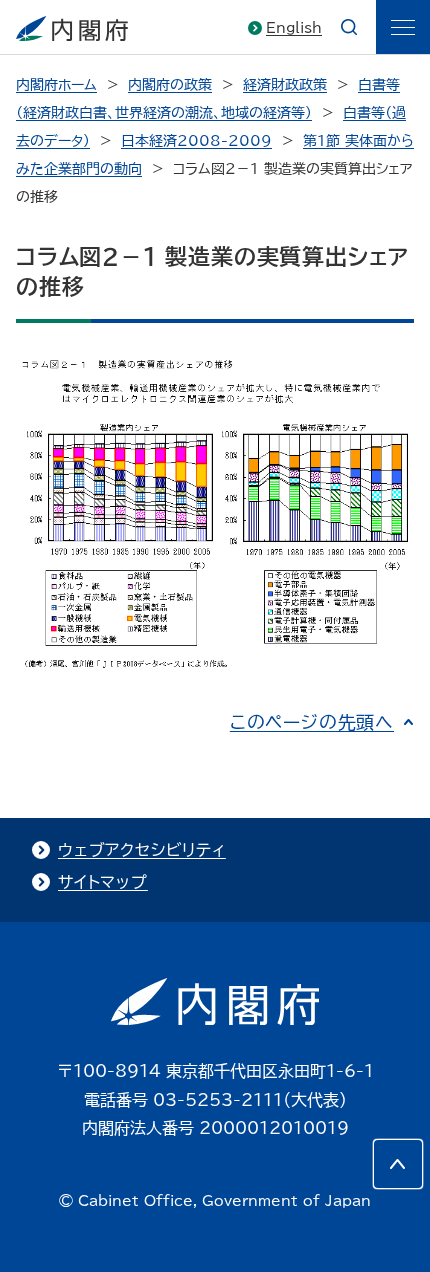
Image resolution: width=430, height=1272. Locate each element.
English (294, 28)
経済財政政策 (285, 85)
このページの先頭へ (312, 722)
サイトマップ (103, 882)
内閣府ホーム (56, 85)
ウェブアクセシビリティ (142, 850)
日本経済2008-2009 (196, 141)
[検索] (349, 27)
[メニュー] (403, 27)
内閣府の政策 (170, 85)
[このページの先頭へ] (398, 1164)
